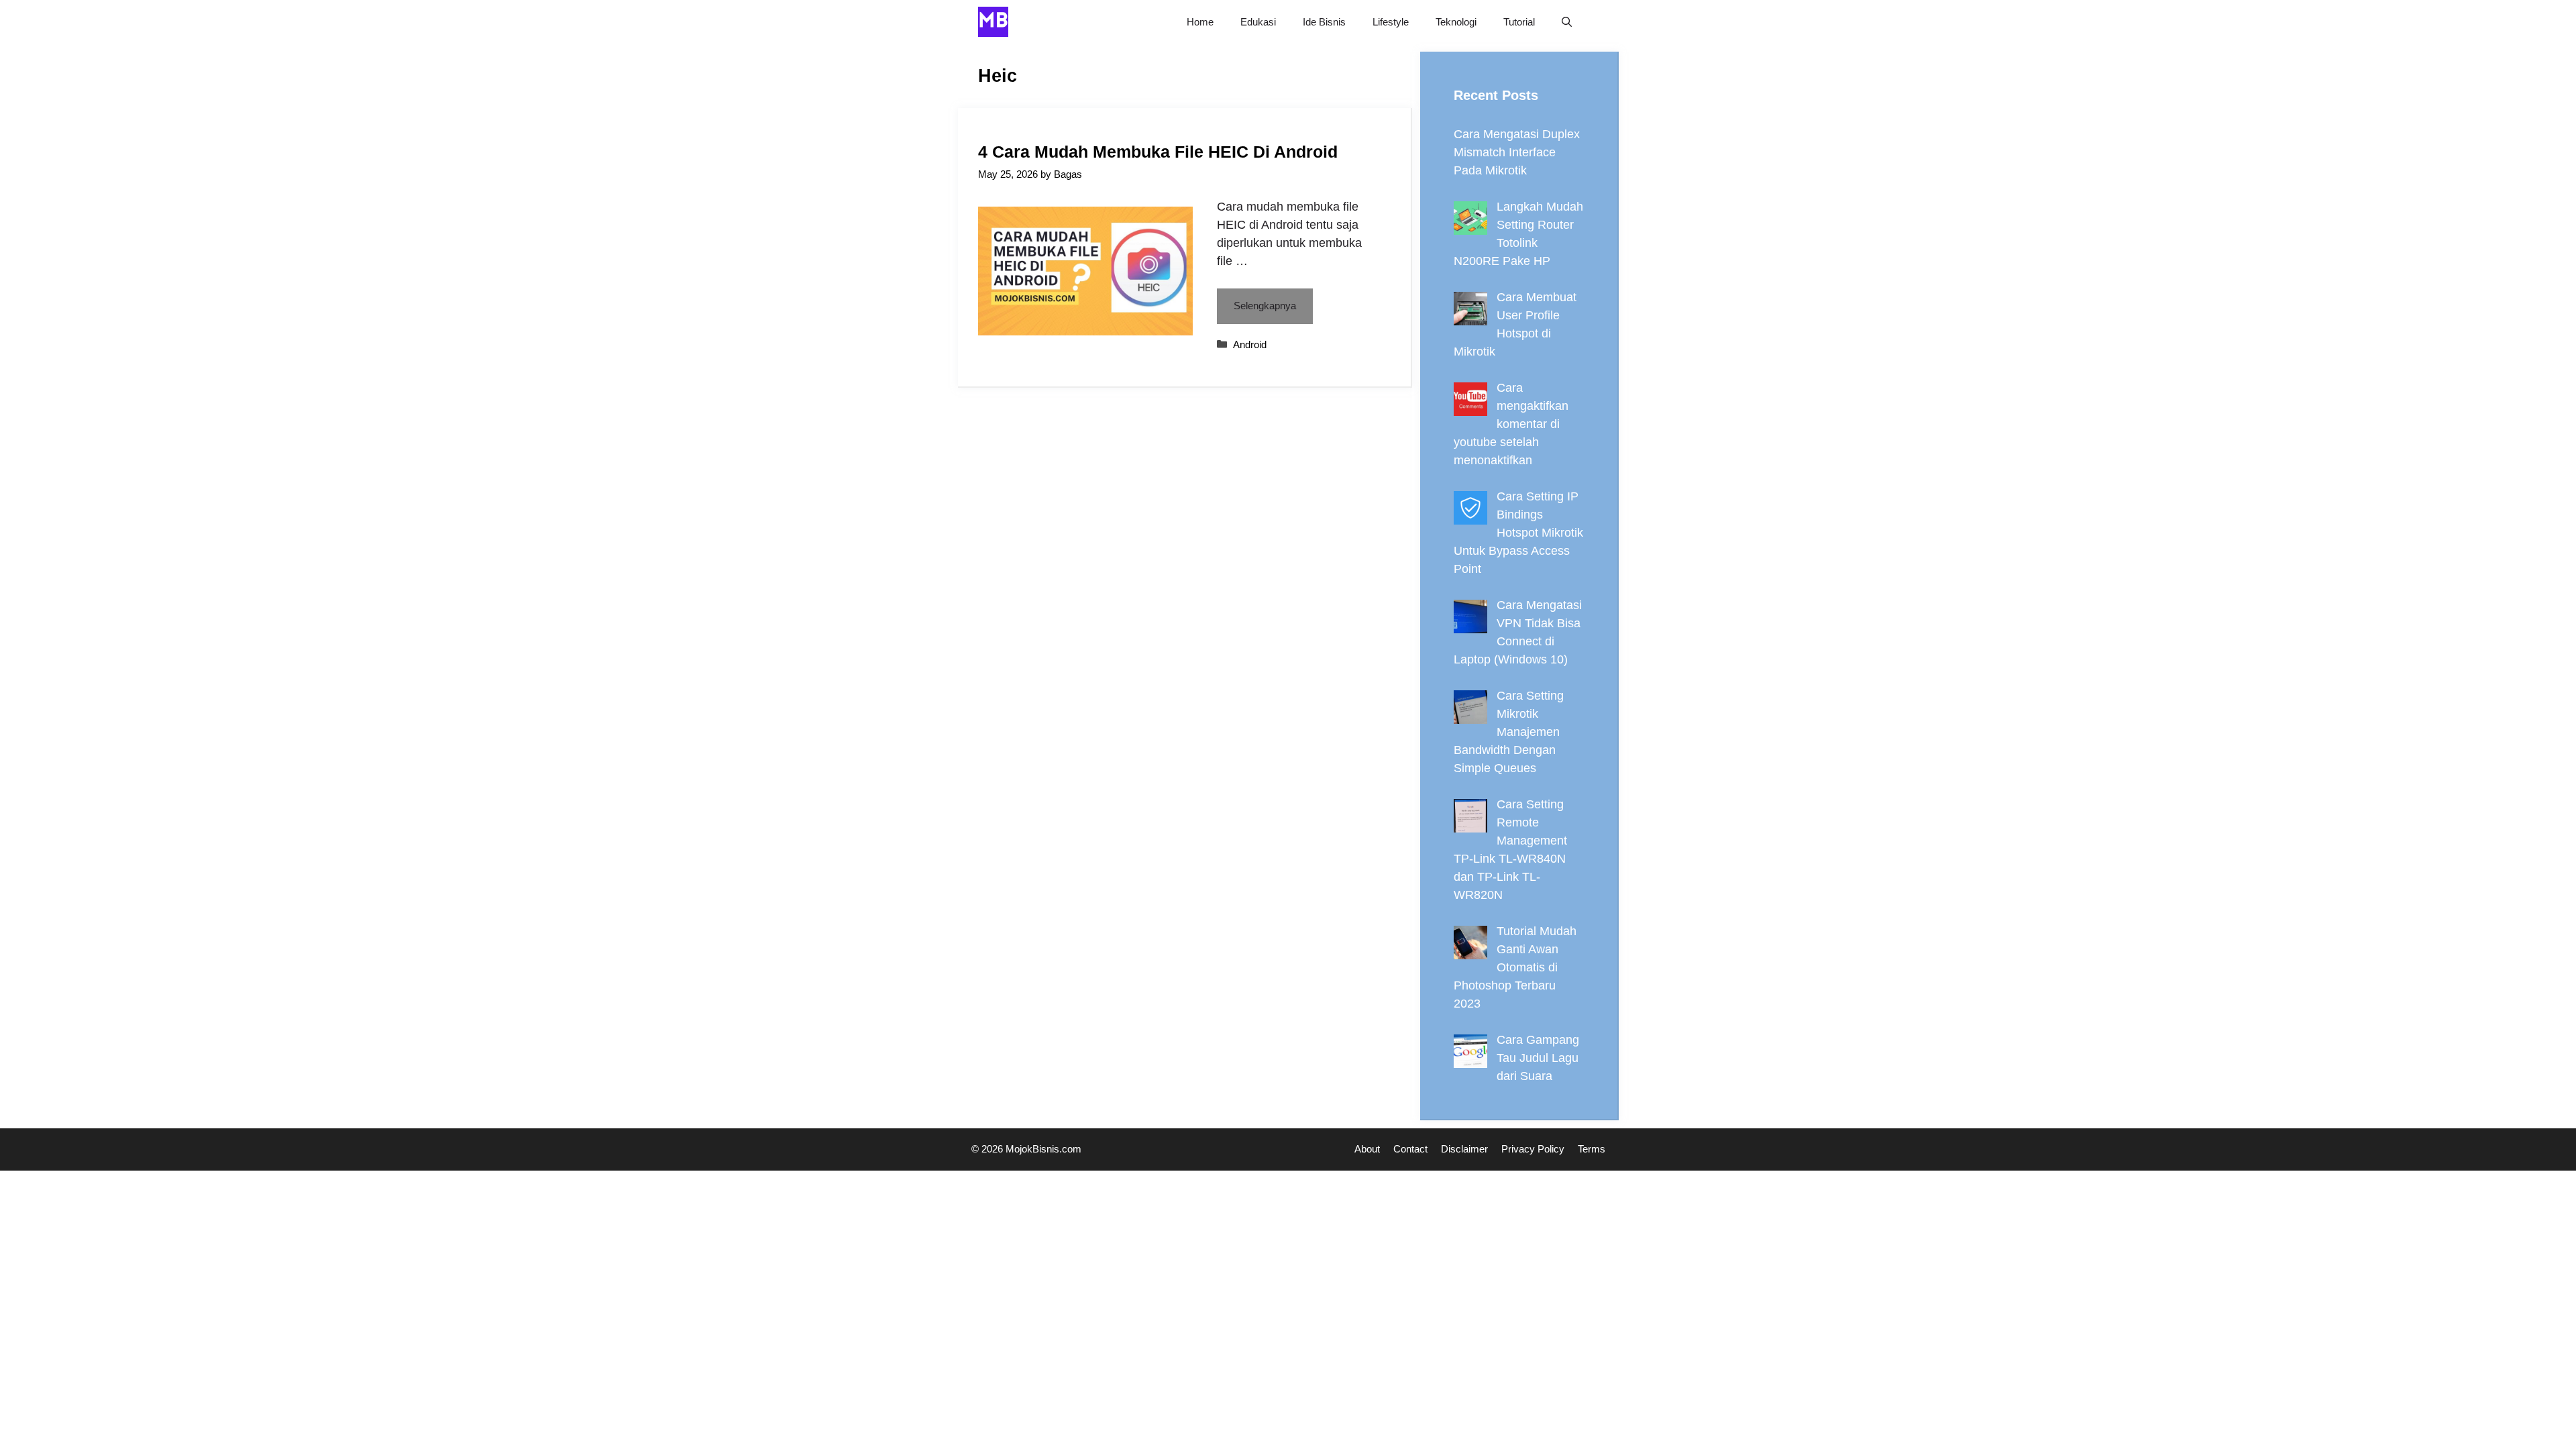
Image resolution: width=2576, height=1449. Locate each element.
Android (1250, 344)
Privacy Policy (1533, 1149)
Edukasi (1258, 22)
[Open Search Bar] (1567, 22)
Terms (1592, 1149)
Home (1200, 22)
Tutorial (1519, 22)
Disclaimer (1464, 1149)
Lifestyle (1391, 22)
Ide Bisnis (1324, 22)
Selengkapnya (1265, 306)
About (1367, 1149)
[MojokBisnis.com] (993, 22)
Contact (1410, 1149)
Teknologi (1456, 22)
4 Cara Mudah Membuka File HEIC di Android (1158, 152)
